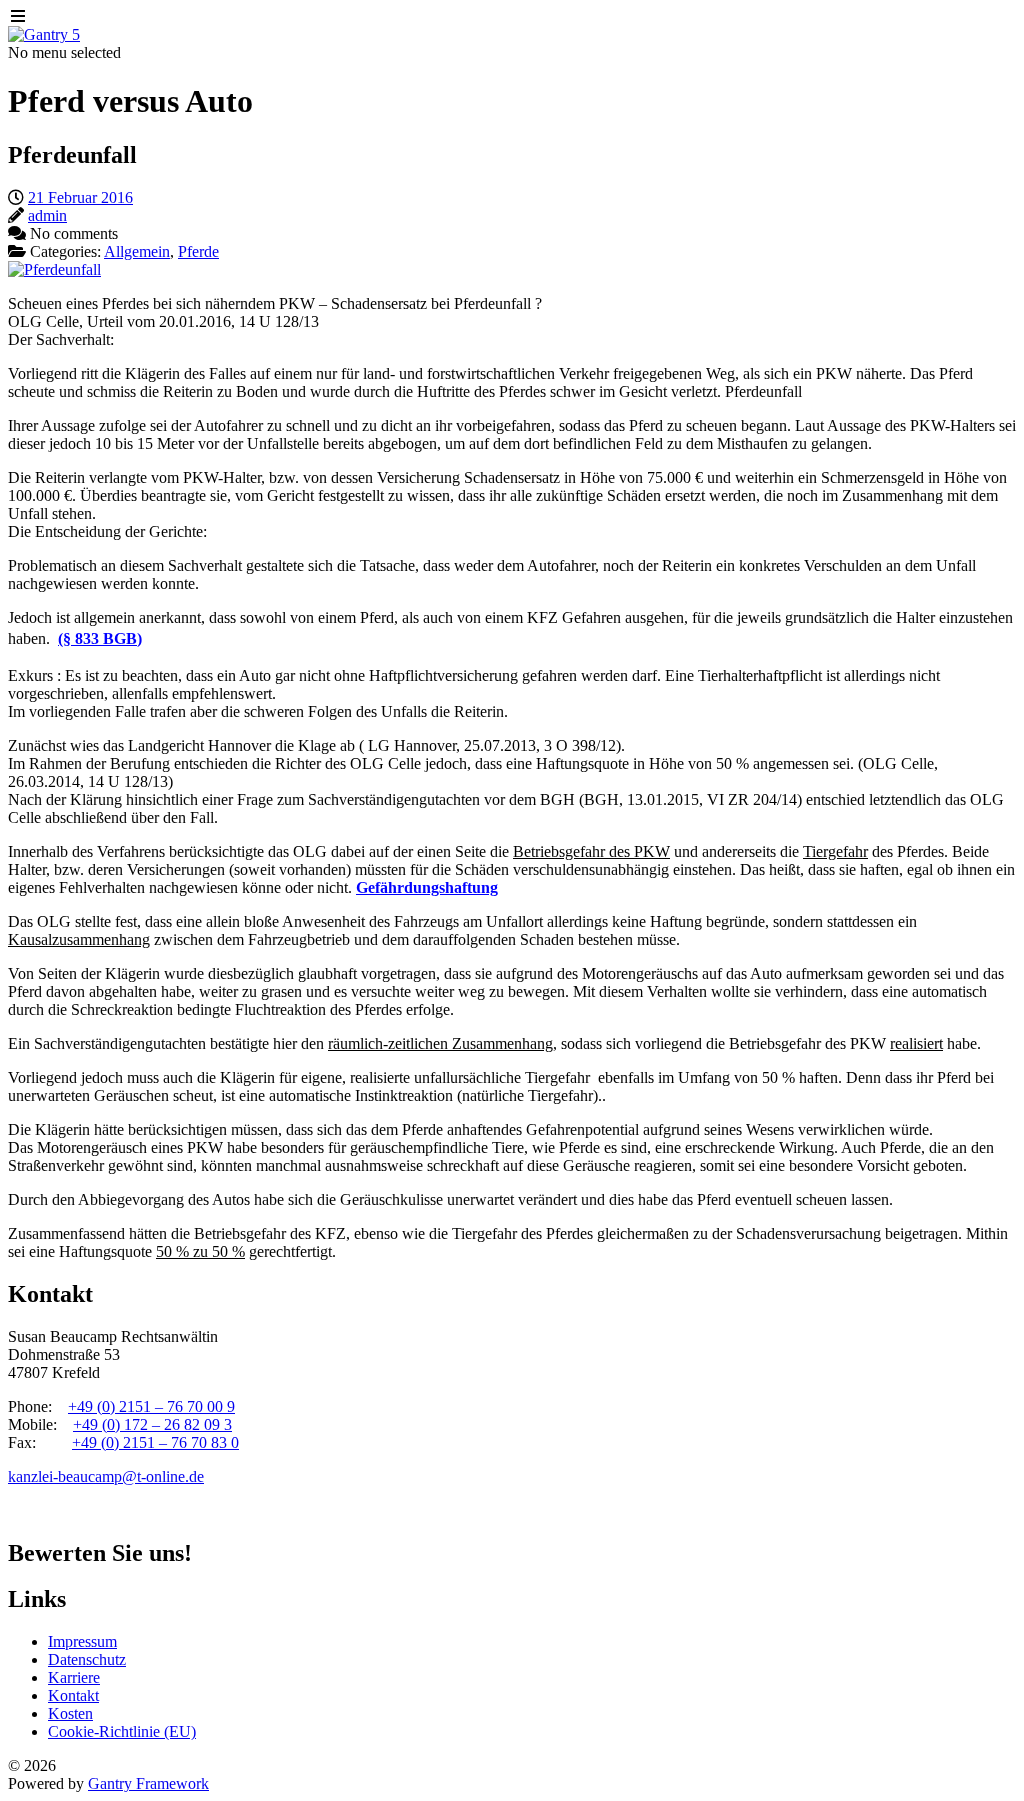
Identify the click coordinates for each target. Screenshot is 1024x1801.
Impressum (82, 1641)
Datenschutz (87, 1659)
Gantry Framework (148, 1783)
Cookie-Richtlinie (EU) (122, 1731)
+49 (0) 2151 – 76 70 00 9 (151, 1406)
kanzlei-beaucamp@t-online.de (106, 1476)
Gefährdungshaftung (427, 887)
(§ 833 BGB (97, 638)
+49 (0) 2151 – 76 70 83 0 (155, 1442)
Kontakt (73, 1695)
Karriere (74, 1677)
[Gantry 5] (44, 34)
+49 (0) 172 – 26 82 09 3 (152, 1424)
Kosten (70, 1713)
